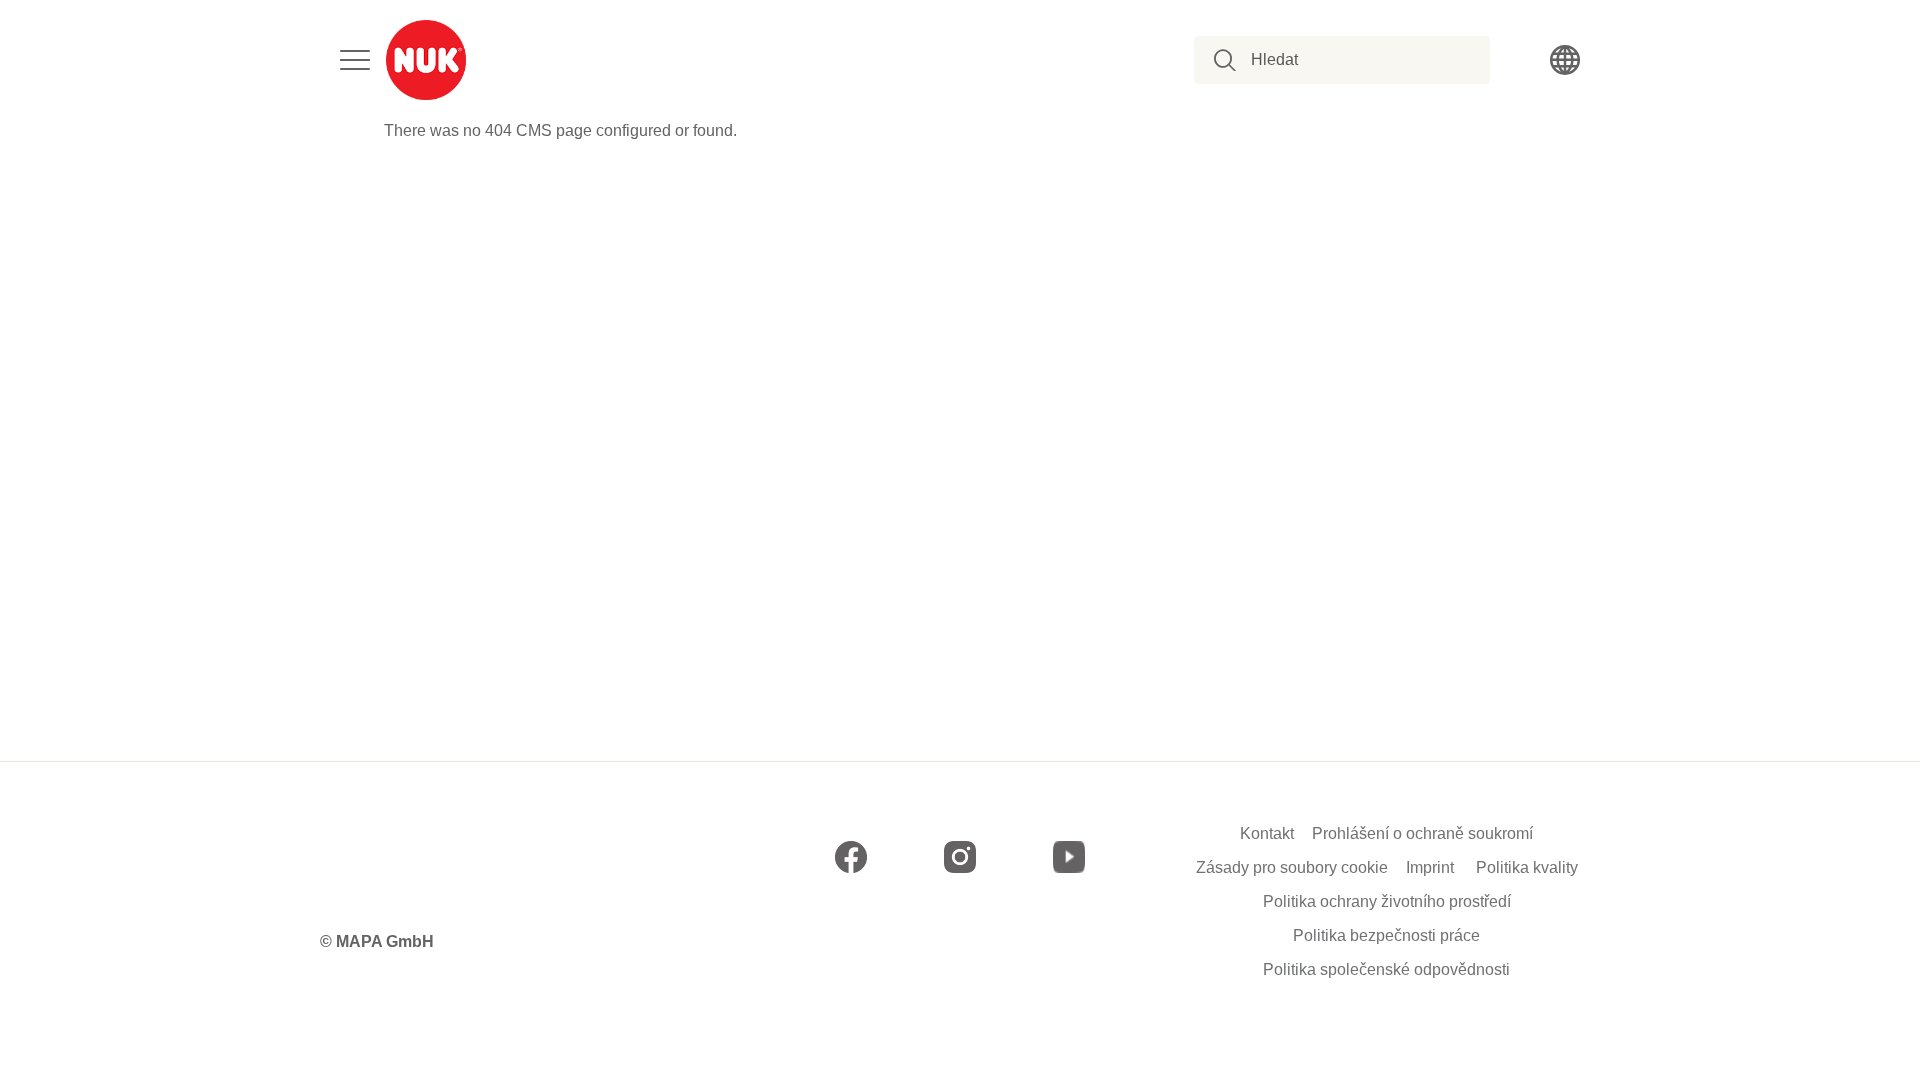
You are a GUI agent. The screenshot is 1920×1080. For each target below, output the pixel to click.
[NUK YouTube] (1069, 857)
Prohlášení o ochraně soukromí (1422, 834)
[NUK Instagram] (960, 857)
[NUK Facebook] (851, 857)
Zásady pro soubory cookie (1292, 868)
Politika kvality (1527, 868)
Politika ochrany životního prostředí (1387, 902)
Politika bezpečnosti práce (1386, 936)
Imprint (1430, 868)
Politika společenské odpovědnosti (1386, 970)
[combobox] (1353, 60)
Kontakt (1267, 834)
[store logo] (426, 60)
